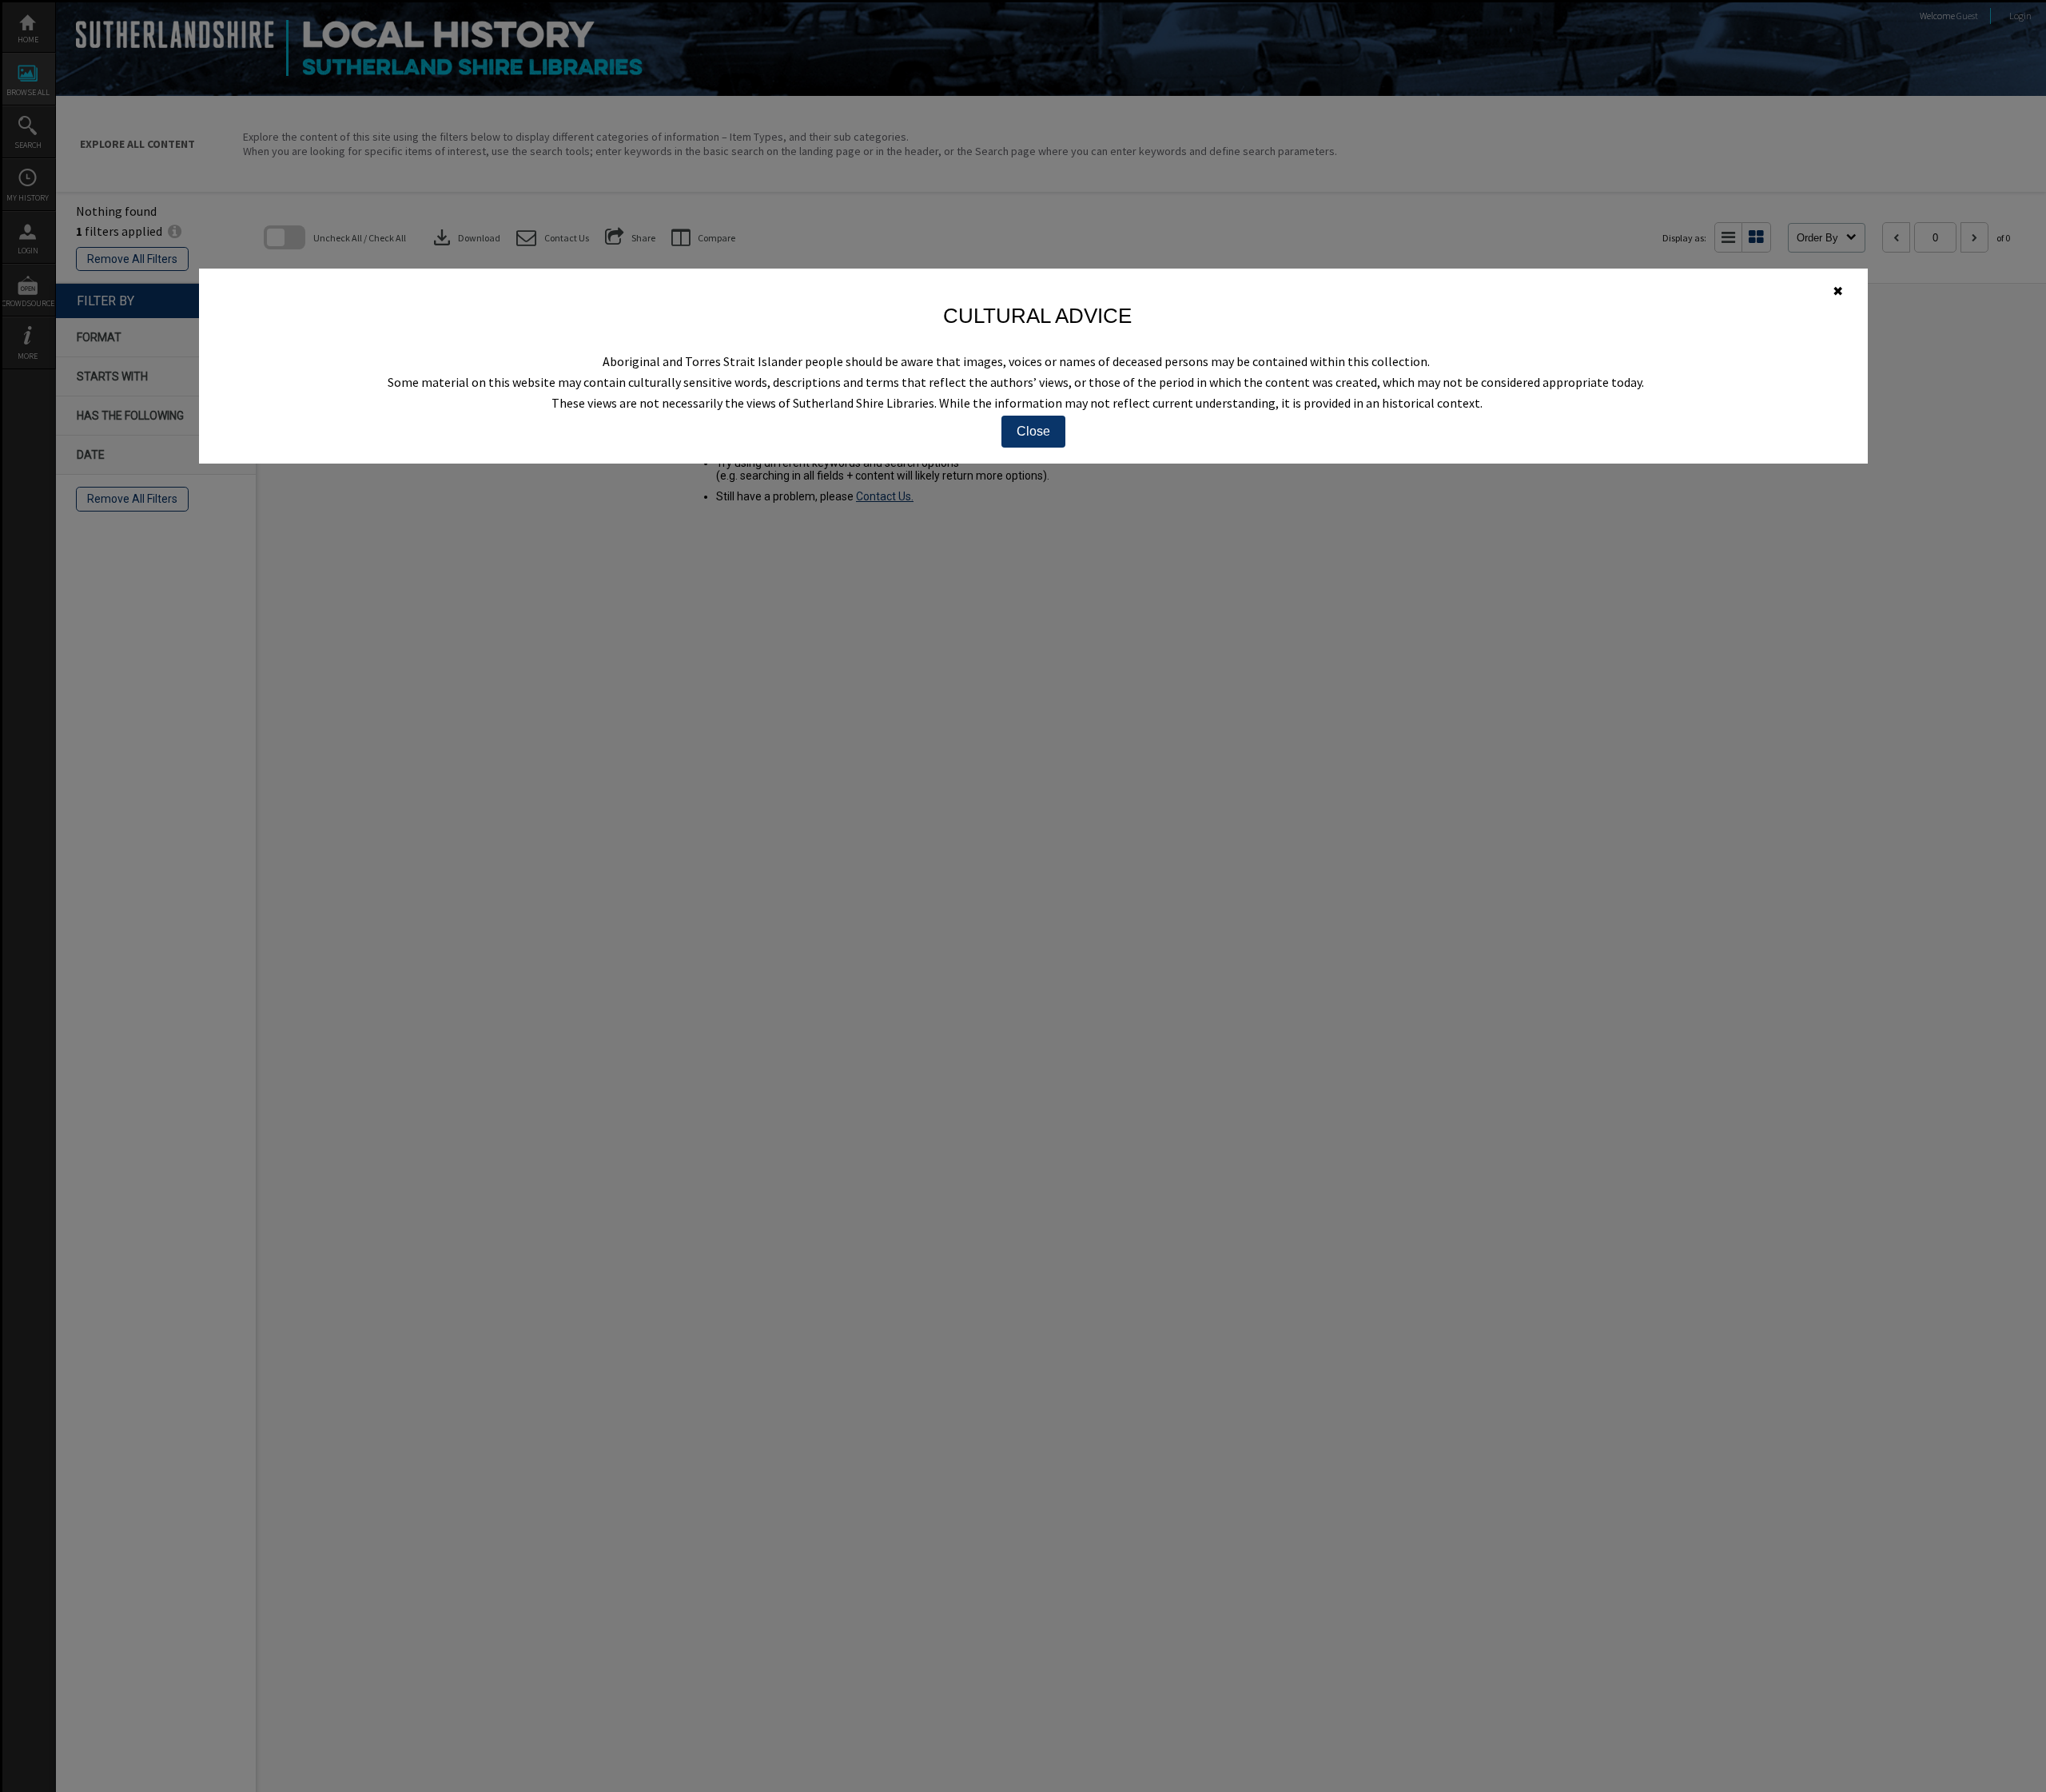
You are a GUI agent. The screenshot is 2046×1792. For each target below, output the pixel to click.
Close (1033, 431)
